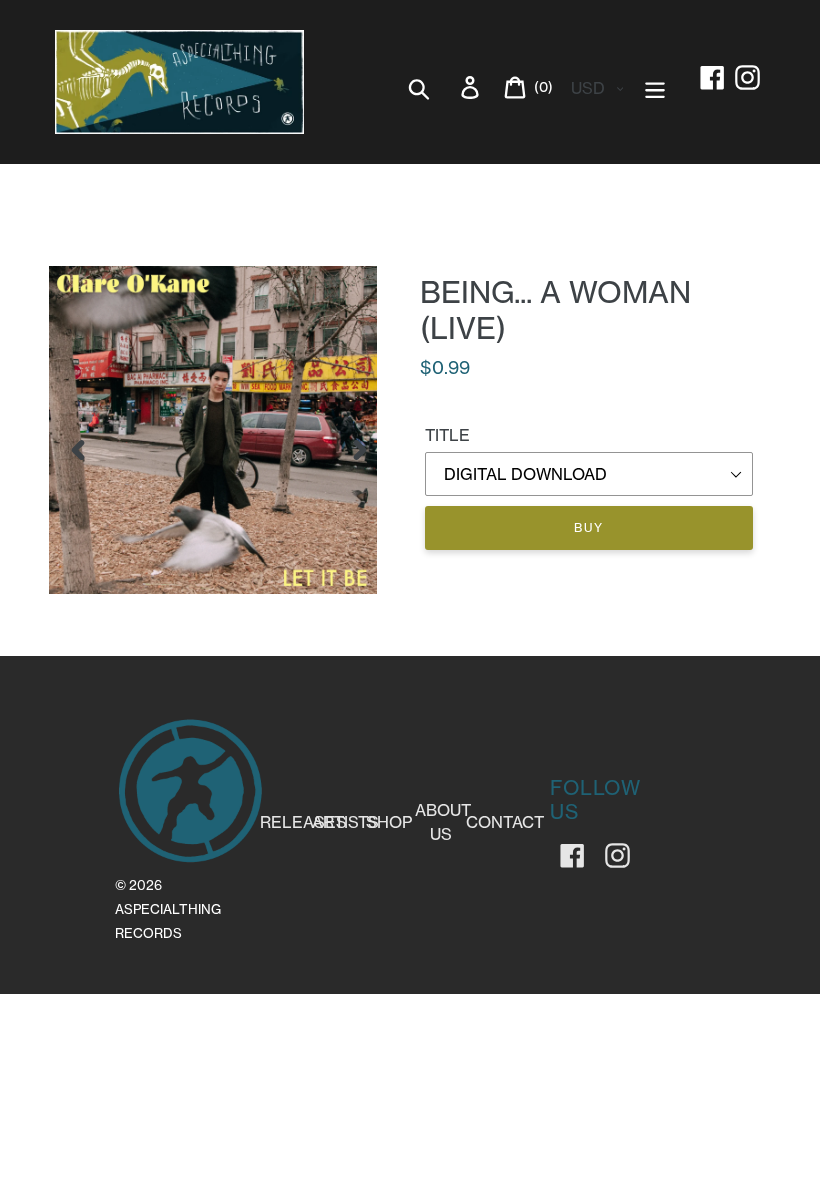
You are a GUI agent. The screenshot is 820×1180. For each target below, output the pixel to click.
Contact (505, 822)
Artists (345, 822)
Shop (389, 822)
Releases (303, 822)
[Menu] (656, 86)
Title (447, 435)
